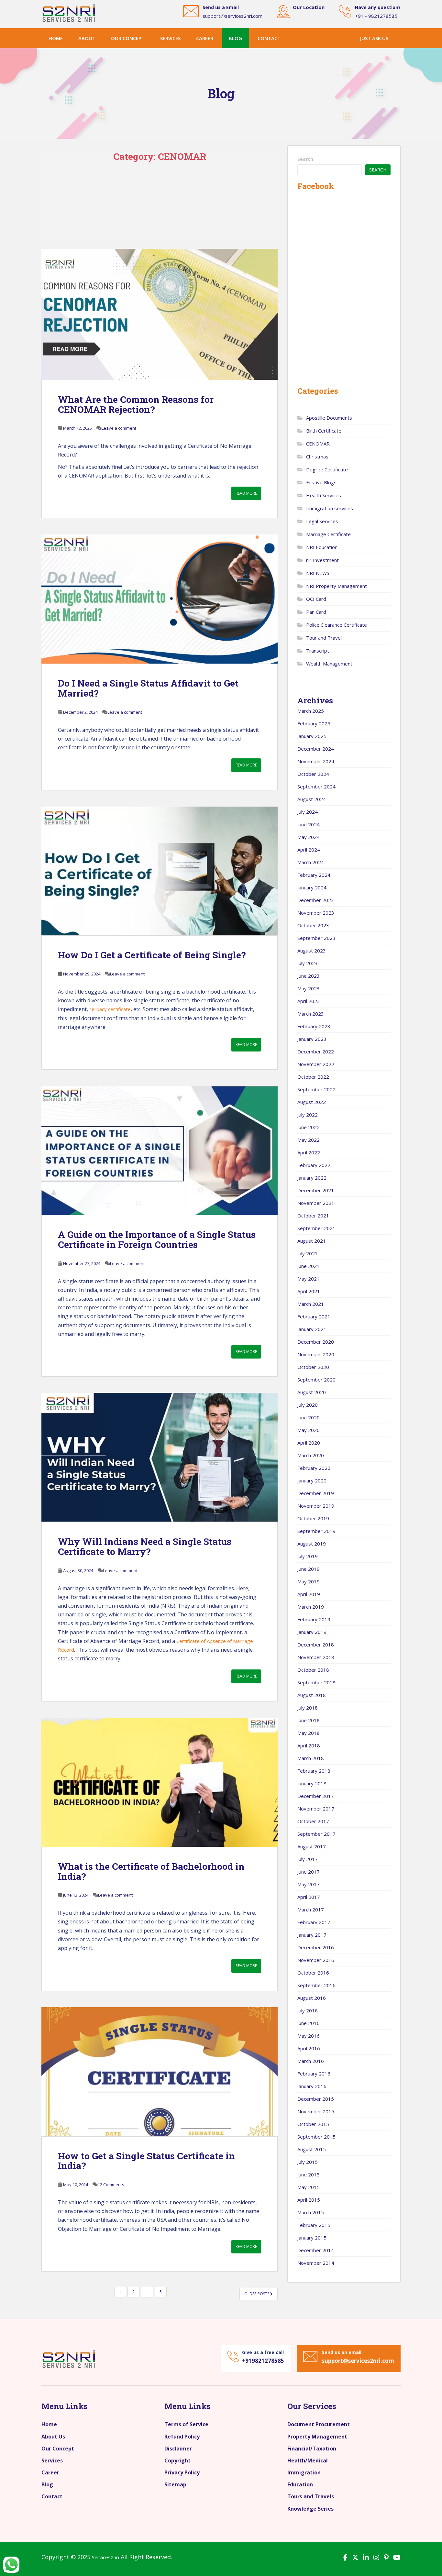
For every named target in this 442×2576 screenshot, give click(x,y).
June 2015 (309, 2174)
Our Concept (58, 2449)
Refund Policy (182, 2437)
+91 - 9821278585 (376, 16)
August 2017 (312, 1846)
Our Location (309, 7)
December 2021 (316, 1190)
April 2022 (309, 1152)
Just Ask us (374, 38)
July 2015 (308, 2162)
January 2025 (312, 736)
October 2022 (313, 1077)
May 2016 (309, 2036)
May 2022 (309, 1140)
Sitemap (175, 2484)
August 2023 (312, 951)
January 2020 (312, 1481)
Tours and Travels (311, 2496)
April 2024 (309, 850)
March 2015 (311, 2212)
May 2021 (309, 1279)
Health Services (324, 495)
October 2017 (313, 1821)
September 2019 (316, 1531)
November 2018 (316, 1657)
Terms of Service (186, 2424)
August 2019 (312, 1544)
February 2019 (314, 1619)
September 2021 (316, 1228)
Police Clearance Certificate (337, 625)
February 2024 (314, 875)
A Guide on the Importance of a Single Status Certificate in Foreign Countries (157, 1239)
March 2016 (311, 2061)
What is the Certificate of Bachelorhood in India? (151, 1871)
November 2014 (316, 2263)
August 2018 (312, 1695)
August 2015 (312, 2149)
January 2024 (312, 887)
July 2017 (308, 1859)
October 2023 (313, 925)
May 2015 (309, 2187)
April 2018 (309, 1745)
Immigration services (330, 508)
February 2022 (314, 1165)
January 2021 (312, 1329)
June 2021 (309, 1266)
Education (300, 2484)
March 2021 (311, 1304)
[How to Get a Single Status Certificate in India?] (160, 2072)
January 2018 (312, 1783)
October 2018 (313, 1670)
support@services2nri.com (232, 16)
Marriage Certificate (328, 534)
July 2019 (308, 1556)
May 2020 (309, 1430)
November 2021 (316, 1203)
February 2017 (314, 1922)
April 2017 (309, 1897)
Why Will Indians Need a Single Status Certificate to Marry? (145, 1547)
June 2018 (309, 1720)
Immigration (304, 2472)
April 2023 (309, 1001)
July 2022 (308, 1115)
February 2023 (314, 1026)
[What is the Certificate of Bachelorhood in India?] (160, 1782)
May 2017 (309, 1884)
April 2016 (309, 2048)
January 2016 (312, 2086)
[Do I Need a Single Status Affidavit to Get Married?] (160, 599)
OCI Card (316, 599)
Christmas (317, 457)
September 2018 (316, 1682)
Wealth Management (329, 664)
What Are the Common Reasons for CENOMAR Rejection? (136, 404)
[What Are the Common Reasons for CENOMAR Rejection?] (160, 314)
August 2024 (312, 799)
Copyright (177, 2460)
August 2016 (312, 1998)
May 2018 (309, 1733)
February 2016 (314, 2074)
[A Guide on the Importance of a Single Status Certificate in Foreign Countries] (160, 1150)
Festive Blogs (321, 482)
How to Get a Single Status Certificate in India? (146, 2161)
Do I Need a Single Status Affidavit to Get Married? (148, 688)
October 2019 (313, 1518)
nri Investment (322, 560)
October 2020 (313, 1367)
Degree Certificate (327, 469)
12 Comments (111, 2185)
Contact (269, 38)
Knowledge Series (310, 2509)
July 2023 (308, 963)
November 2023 (316, 913)
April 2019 (309, 1594)
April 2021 (309, 1291)
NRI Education (322, 547)
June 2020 (309, 1417)
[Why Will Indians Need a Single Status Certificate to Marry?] (160, 1457)
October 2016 (313, 1973)
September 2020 (316, 1380)
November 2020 (316, 1354)
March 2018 (311, 1758)
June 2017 (309, 1872)
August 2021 (312, 1241)
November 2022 (316, 1064)
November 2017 (316, 1809)
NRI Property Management (337, 586)
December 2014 (316, 2250)
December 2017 (316, 1796)
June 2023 (309, 976)
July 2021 (308, 1253)
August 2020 (312, 1392)
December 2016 (316, 1947)
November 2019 (316, 1506)
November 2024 (316, 761)
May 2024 (309, 837)
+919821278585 (263, 2361)
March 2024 (311, 862)
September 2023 (316, 938)
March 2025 (311, 711)
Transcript (318, 651)
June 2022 (309, 1127)
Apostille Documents (329, 418)
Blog (235, 38)
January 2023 (312, 1039)
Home (56, 38)
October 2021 (313, 1216)
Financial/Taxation (312, 2449)
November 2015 (316, 2111)
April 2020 (309, 1443)
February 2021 (314, 1316)
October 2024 (313, 774)
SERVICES (170, 38)
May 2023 (309, 988)
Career (50, 2472)
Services (52, 2460)
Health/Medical (308, 2460)
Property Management (317, 2437)
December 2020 (316, 1342)
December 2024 (316, 749)
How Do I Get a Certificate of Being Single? (152, 955)
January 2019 (312, 1632)
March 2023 (311, 1014)
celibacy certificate (110, 1009)
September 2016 (316, 1985)
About (87, 38)
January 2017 (312, 1935)
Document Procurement (319, 2424)
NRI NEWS (318, 573)
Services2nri (105, 2557)
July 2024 (308, 812)
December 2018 (316, 1645)
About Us (53, 2437)
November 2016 (316, 1960)
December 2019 (316, 1493)
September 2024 (316, 787)
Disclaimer (178, 2449)
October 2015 (313, 2124)
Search (305, 159)
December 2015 (316, 2099)
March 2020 (311, 1455)
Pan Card (316, 612)
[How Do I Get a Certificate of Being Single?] (160, 871)
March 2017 (311, 1910)
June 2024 (309, 824)
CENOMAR (318, 444)
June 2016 (309, 2023)
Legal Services (322, 521)
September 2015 (316, 2137)
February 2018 (314, 1771)
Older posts (257, 2294)
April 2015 (309, 2200)
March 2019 (311, 1607)
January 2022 (312, 1178)
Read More (246, 493)
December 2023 (316, 900)
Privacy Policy (182, 2472)
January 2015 (312, 2238)
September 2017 (316, 1834)
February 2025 (314, 723)
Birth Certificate (324, 431)
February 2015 (314, 2225)
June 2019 (309, 1569)
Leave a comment (119, 428)
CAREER (205, 38)
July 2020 (308, 1405)
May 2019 (309, 1581)
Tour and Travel (324, 638)
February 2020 (314, 1468)
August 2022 (312, 1102)
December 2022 (316, 1051)
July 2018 (308, 1708)
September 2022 (316, 1089)
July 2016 (308, 2010)
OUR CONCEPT (128, 38)
